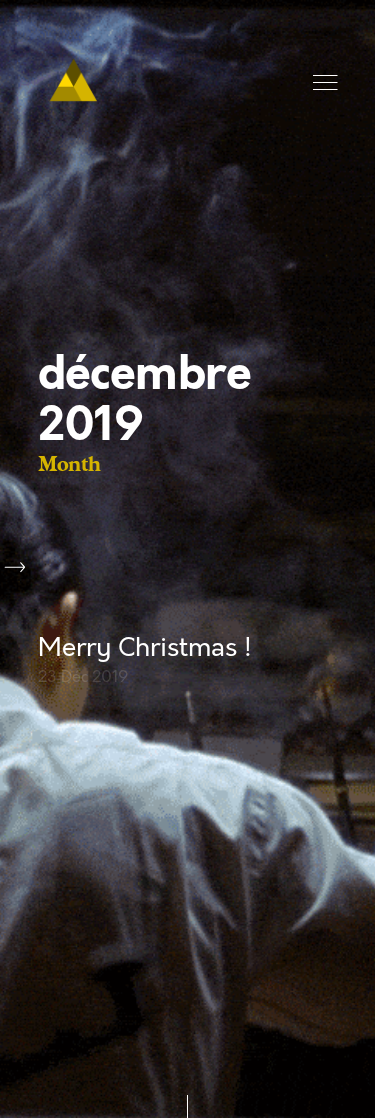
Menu (327, 83)
